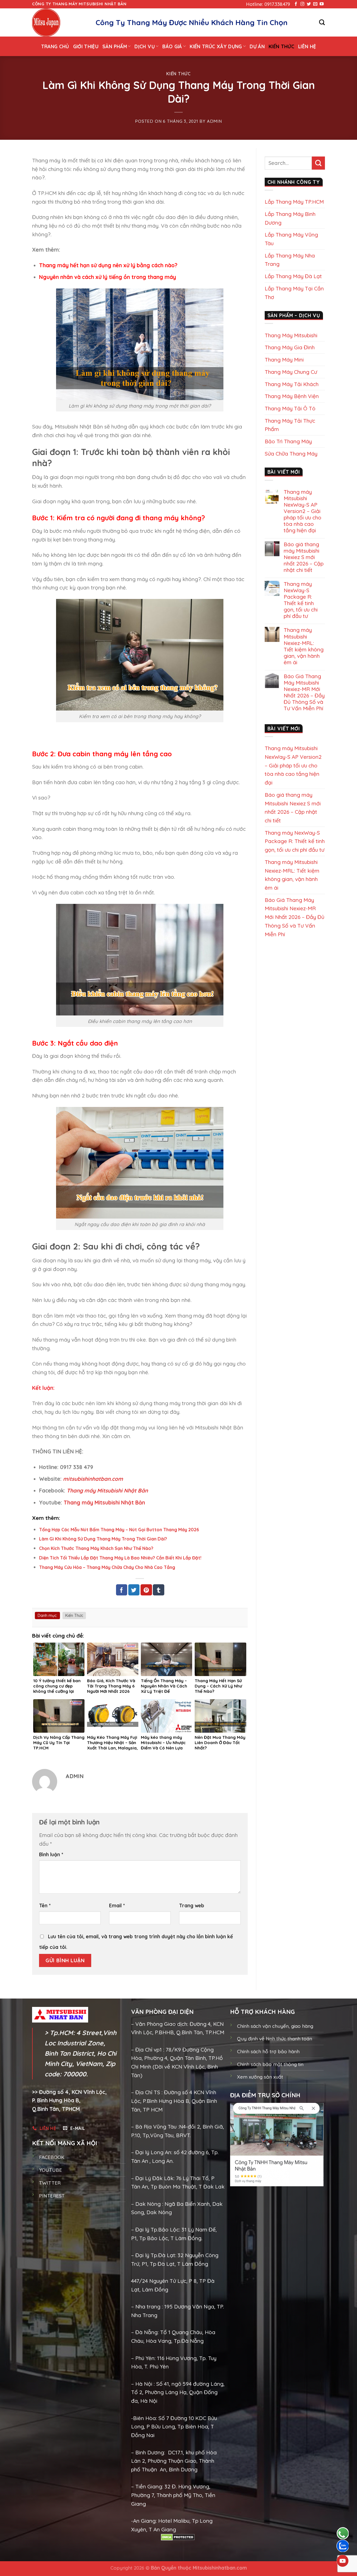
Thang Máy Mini (284, 360)
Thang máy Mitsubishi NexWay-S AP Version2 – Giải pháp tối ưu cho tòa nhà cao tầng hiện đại (302, 511)
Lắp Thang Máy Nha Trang (290, 260)
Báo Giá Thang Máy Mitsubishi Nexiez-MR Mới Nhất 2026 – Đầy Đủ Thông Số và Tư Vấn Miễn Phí (304, 692)
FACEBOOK (52, 2157)
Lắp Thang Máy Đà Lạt (293, 276)
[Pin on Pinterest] (146, 1590)
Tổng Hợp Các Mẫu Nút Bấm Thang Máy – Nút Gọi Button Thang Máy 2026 (119, 1530)
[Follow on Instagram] (302, 4)
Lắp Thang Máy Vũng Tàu (291, 239)
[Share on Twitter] (134, 1590)
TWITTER (50, 2183)
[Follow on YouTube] (322, 4)
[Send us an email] (315, 4)
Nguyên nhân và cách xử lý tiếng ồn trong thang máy (108, 277)
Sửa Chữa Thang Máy (291, 454)
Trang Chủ (55, 46)
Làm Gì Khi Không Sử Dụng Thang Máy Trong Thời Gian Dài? (103, 1539)
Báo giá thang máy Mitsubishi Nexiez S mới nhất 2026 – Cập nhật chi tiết (304, 557)
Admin (214, 121)
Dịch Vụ (144, 46)
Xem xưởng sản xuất (260, 2077)
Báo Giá (172, 46)
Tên (45, 1905)
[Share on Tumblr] (158, 1590)
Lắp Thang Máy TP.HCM (294, 202)
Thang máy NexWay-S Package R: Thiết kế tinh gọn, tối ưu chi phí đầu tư (301, 600)
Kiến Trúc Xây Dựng (216, 46)
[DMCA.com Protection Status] (178, 2537)
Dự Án (257, 46)
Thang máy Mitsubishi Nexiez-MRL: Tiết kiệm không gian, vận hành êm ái (304, 646)
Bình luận (51, 1854)
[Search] (322, 22)
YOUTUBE (50, 2170)
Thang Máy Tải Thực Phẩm (290, 425)
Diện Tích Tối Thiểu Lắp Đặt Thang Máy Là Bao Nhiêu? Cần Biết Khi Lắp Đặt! (120, 1558)
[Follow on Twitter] (309, 4)
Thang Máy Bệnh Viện (292, 396)
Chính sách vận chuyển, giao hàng (275, 2026)
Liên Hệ (307, 46)
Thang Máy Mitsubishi (291, 335)
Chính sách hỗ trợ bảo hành (268, 2051)
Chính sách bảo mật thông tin (270, 2064)
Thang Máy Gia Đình (290, 347)
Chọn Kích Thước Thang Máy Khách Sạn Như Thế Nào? (96, 1548)
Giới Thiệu (86, 46)
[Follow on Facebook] (296, 4)
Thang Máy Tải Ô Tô (290, 408)
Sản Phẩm (115, 46)
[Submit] (318, 163)
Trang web (192, 1905)
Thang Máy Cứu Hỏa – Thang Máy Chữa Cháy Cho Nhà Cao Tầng (107, 1567)
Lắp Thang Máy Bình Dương (290, 218)
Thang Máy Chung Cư (291, 372)
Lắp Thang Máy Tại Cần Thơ (294, 293)
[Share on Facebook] (122, 1590)
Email (117, 1905)
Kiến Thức (281, 46)
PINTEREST (52, 2196)
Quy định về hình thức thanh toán (275, 2039)
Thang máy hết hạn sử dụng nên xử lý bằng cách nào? (108, 265)
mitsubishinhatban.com (93, 1479)
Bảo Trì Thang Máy (288, 441)
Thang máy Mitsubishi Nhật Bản (107, 1491)
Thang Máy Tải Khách (292, 384)
